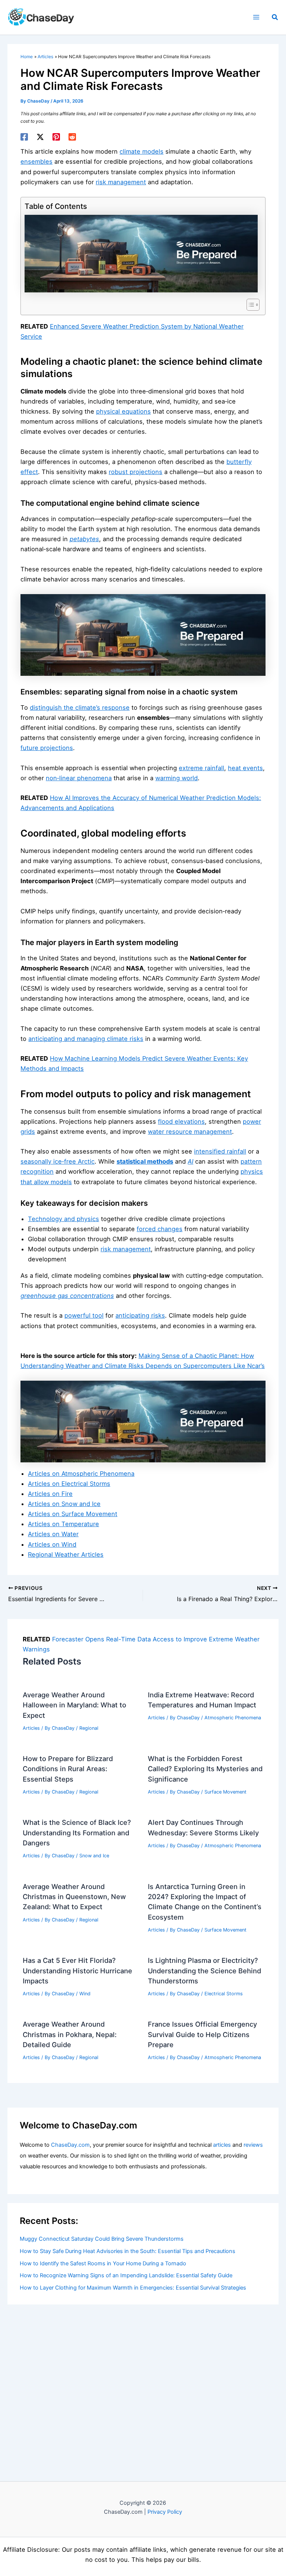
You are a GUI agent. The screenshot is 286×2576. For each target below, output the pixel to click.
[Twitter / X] (40, 137)
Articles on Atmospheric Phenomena (81, 1474)
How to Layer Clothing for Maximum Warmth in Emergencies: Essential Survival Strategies (133, 2288)
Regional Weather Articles (66, 1554)
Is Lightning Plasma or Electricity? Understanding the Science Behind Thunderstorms (204, 1971)
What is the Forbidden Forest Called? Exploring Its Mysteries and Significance (205, 1769)
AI (190, 1161)
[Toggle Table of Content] (249, 305)
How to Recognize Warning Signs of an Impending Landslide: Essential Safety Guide (126, 2275)
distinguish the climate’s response (80, 707)
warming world (177, 778)
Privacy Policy (165, 2512)
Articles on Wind (52, 1544)
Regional (89, 1728)
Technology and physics (63, 1219)
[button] (275, 17)
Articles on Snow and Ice (64, 1504)
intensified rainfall (220, 1151)
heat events (245, 768)
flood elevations (181, 1121)
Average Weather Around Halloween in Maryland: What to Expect (74, 1705)
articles (222, 2145)
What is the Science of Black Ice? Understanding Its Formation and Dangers (77, 1833)
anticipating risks (140, 1315)
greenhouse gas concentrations (67, 1296)
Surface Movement (225, 1792)
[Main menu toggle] (256, 17)
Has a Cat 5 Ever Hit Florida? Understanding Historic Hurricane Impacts (77, 1971)
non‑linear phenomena (79, 778)
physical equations (123, 411)
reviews (253, 2145)
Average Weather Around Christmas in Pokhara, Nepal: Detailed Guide (70, 2034)
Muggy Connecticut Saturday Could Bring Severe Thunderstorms (102, 2239)
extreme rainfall (201, 768)
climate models (142, 151)
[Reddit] (72, 137)
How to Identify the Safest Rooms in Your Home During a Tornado (103, 2263)
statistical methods (145, 1161)
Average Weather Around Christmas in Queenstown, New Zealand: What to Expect (74, 1897)
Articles (31, 1728)
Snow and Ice (94, 1856)
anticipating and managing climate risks (86, 1039)
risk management (121, 182)
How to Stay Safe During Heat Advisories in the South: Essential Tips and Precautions (128, 2251)
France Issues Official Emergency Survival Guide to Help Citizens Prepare (202, 2034)
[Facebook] (24, 137)
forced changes (160, 1229)
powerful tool (84, 1315)
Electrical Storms (224, 1994)
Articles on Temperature (63, 1524)
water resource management (190, 1132)
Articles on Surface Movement (73, 1514)
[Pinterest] (56, 137)
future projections (47, 748)
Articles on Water (53, 1534)
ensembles (36, 161)
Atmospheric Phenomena (233, 1718)
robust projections (136, 472)
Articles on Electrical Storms (69, 1484)
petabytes (84, 539)
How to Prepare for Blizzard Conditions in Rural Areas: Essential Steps (68, 1769)
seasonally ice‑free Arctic (58, 1161)
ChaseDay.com (70, 2145)
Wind (85, 1994)
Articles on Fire (50, 1494)
